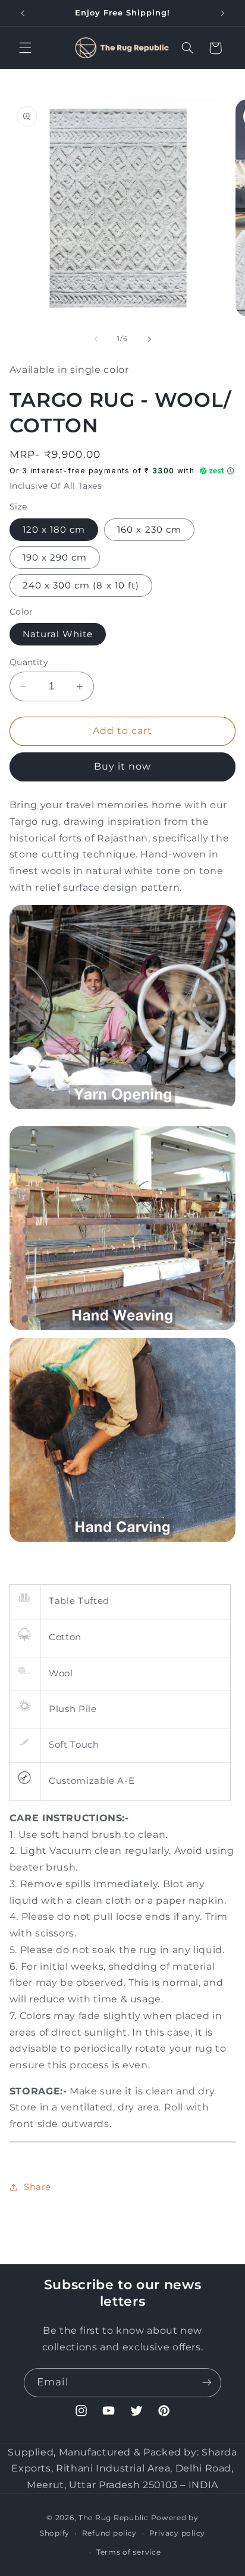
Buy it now (123, 766)
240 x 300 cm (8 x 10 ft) (81, 586)
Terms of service (129, 2552)
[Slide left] (96, 339)
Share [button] (37, 2187)
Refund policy (110, 2533)
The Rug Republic (114, 2518)
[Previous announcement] (23, 13)
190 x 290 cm (55, 558)
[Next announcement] (222, 13)
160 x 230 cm (149, 530)
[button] (25, 48)
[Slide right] (149, 339)
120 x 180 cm (54, 530)
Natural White (58, 634)
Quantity (29, 662)
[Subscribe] (207, 2383)
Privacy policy (177, 2533)
